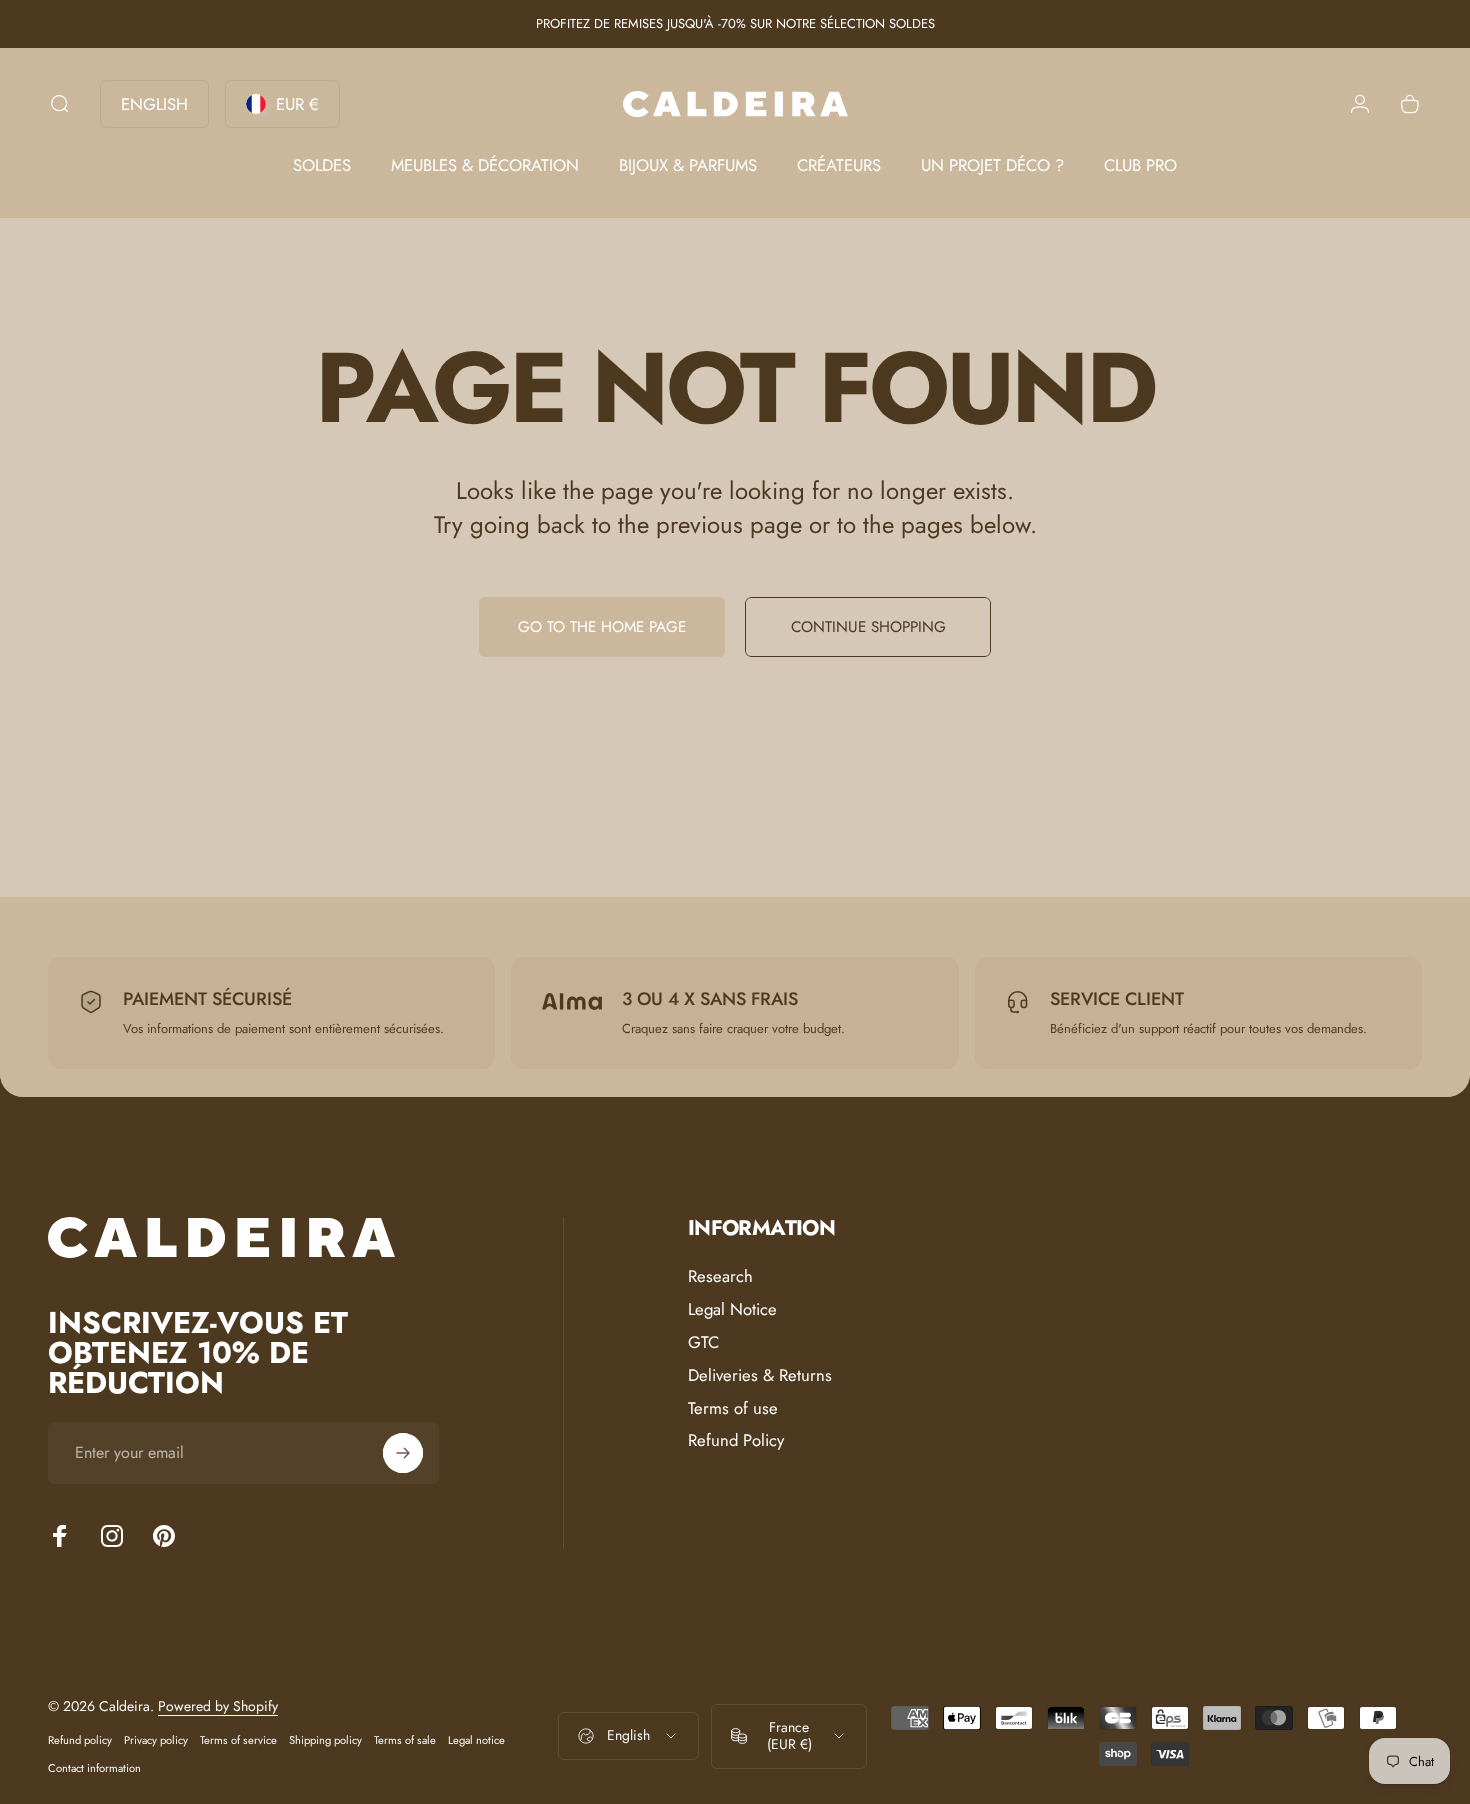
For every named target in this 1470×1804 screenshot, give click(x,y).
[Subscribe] (403, 1453)
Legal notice (476, 1740)
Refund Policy (736, 1440)
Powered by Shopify (218, 1706)
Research (720, 1276)
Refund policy (80, 1740)
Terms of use (733, 1407)
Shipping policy (325, 1740)
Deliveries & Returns (760, 1374)
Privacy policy (156, 1740)
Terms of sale (405, 1740)
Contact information (94, 1768)
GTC (703, 1342)
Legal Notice (732, 1309)
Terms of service (238, 1740)
